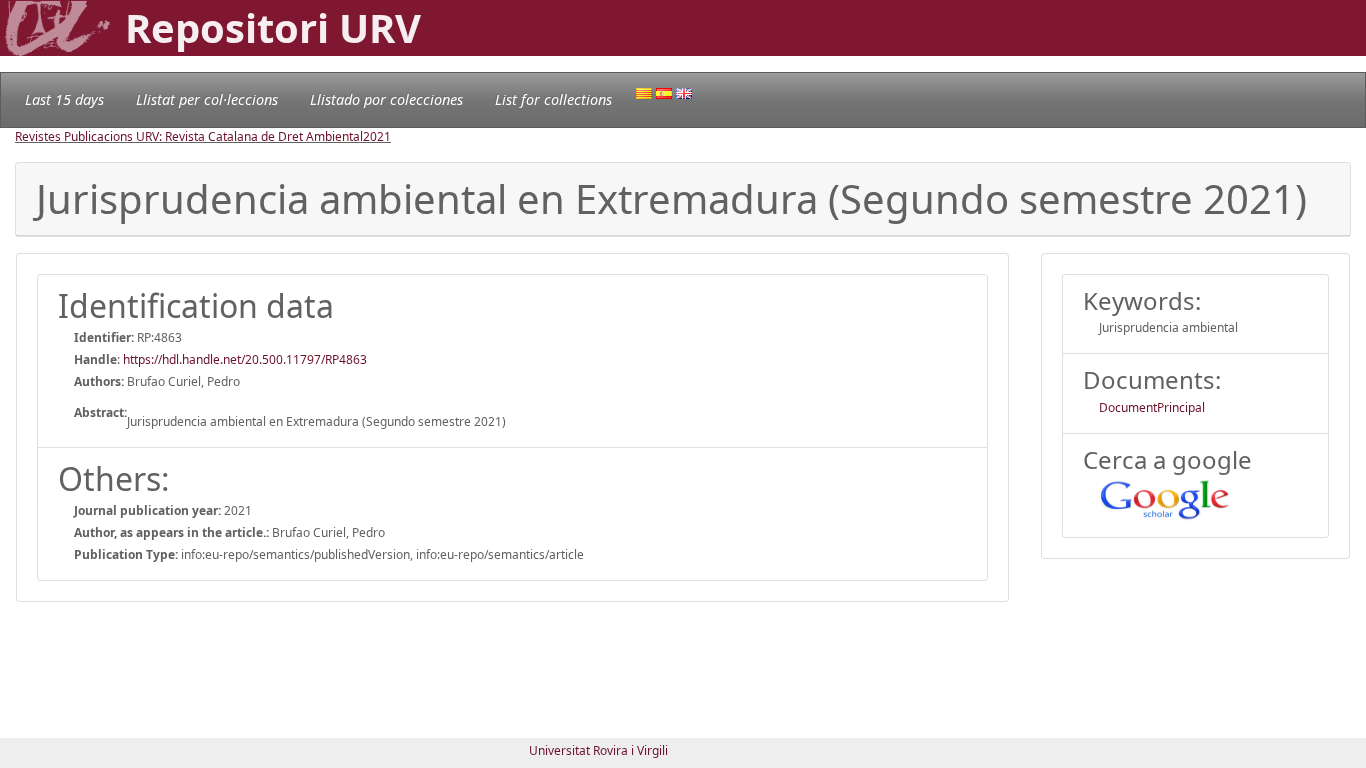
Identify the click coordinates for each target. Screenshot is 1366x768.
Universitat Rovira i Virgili (598, 750)
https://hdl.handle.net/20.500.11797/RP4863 (245, 359)
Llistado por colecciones (386, 99)
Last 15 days (64, 99)
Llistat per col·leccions (207, 99)
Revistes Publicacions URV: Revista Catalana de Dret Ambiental (189, 136)
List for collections (553, 99)
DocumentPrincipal (1152, 407)
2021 (377, 136)
